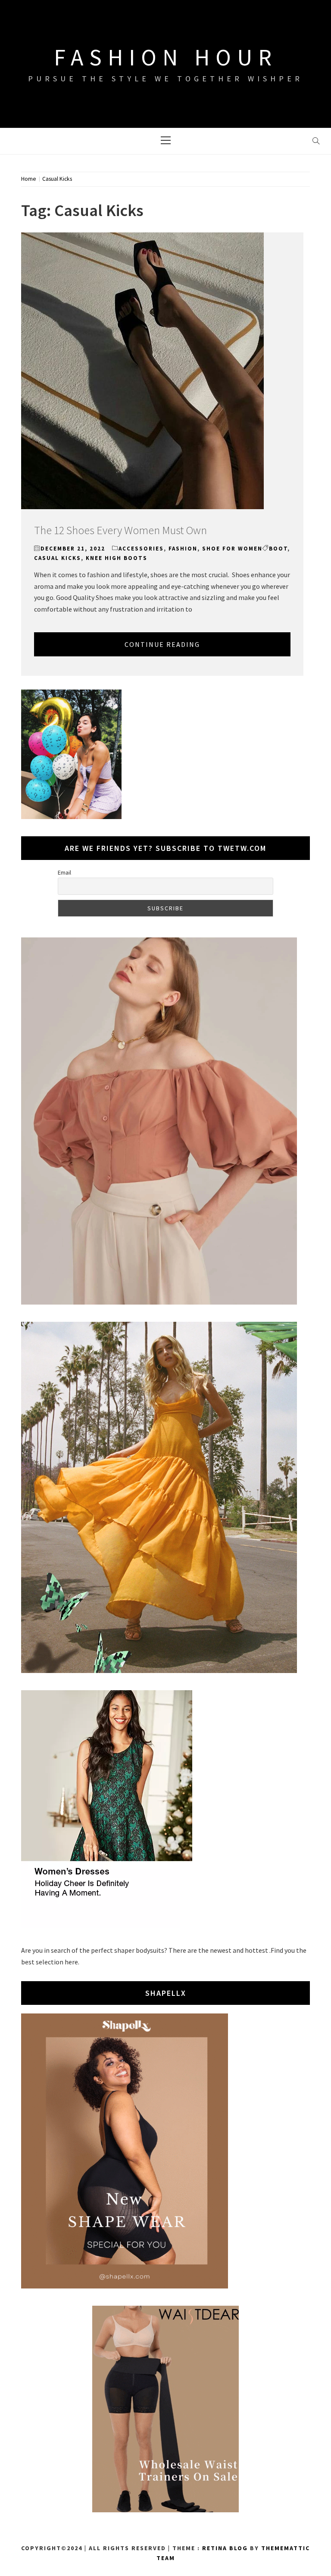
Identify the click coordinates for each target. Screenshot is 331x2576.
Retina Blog (225, 2548)
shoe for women (232, 549)
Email (64, 872)
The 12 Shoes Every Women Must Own (120, 530)
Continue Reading (162, 644)
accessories (141, 549)
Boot (278, 549)
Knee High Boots (117, 558)
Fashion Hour (166, 57)
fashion (183, 549)
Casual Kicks (58, 558)
